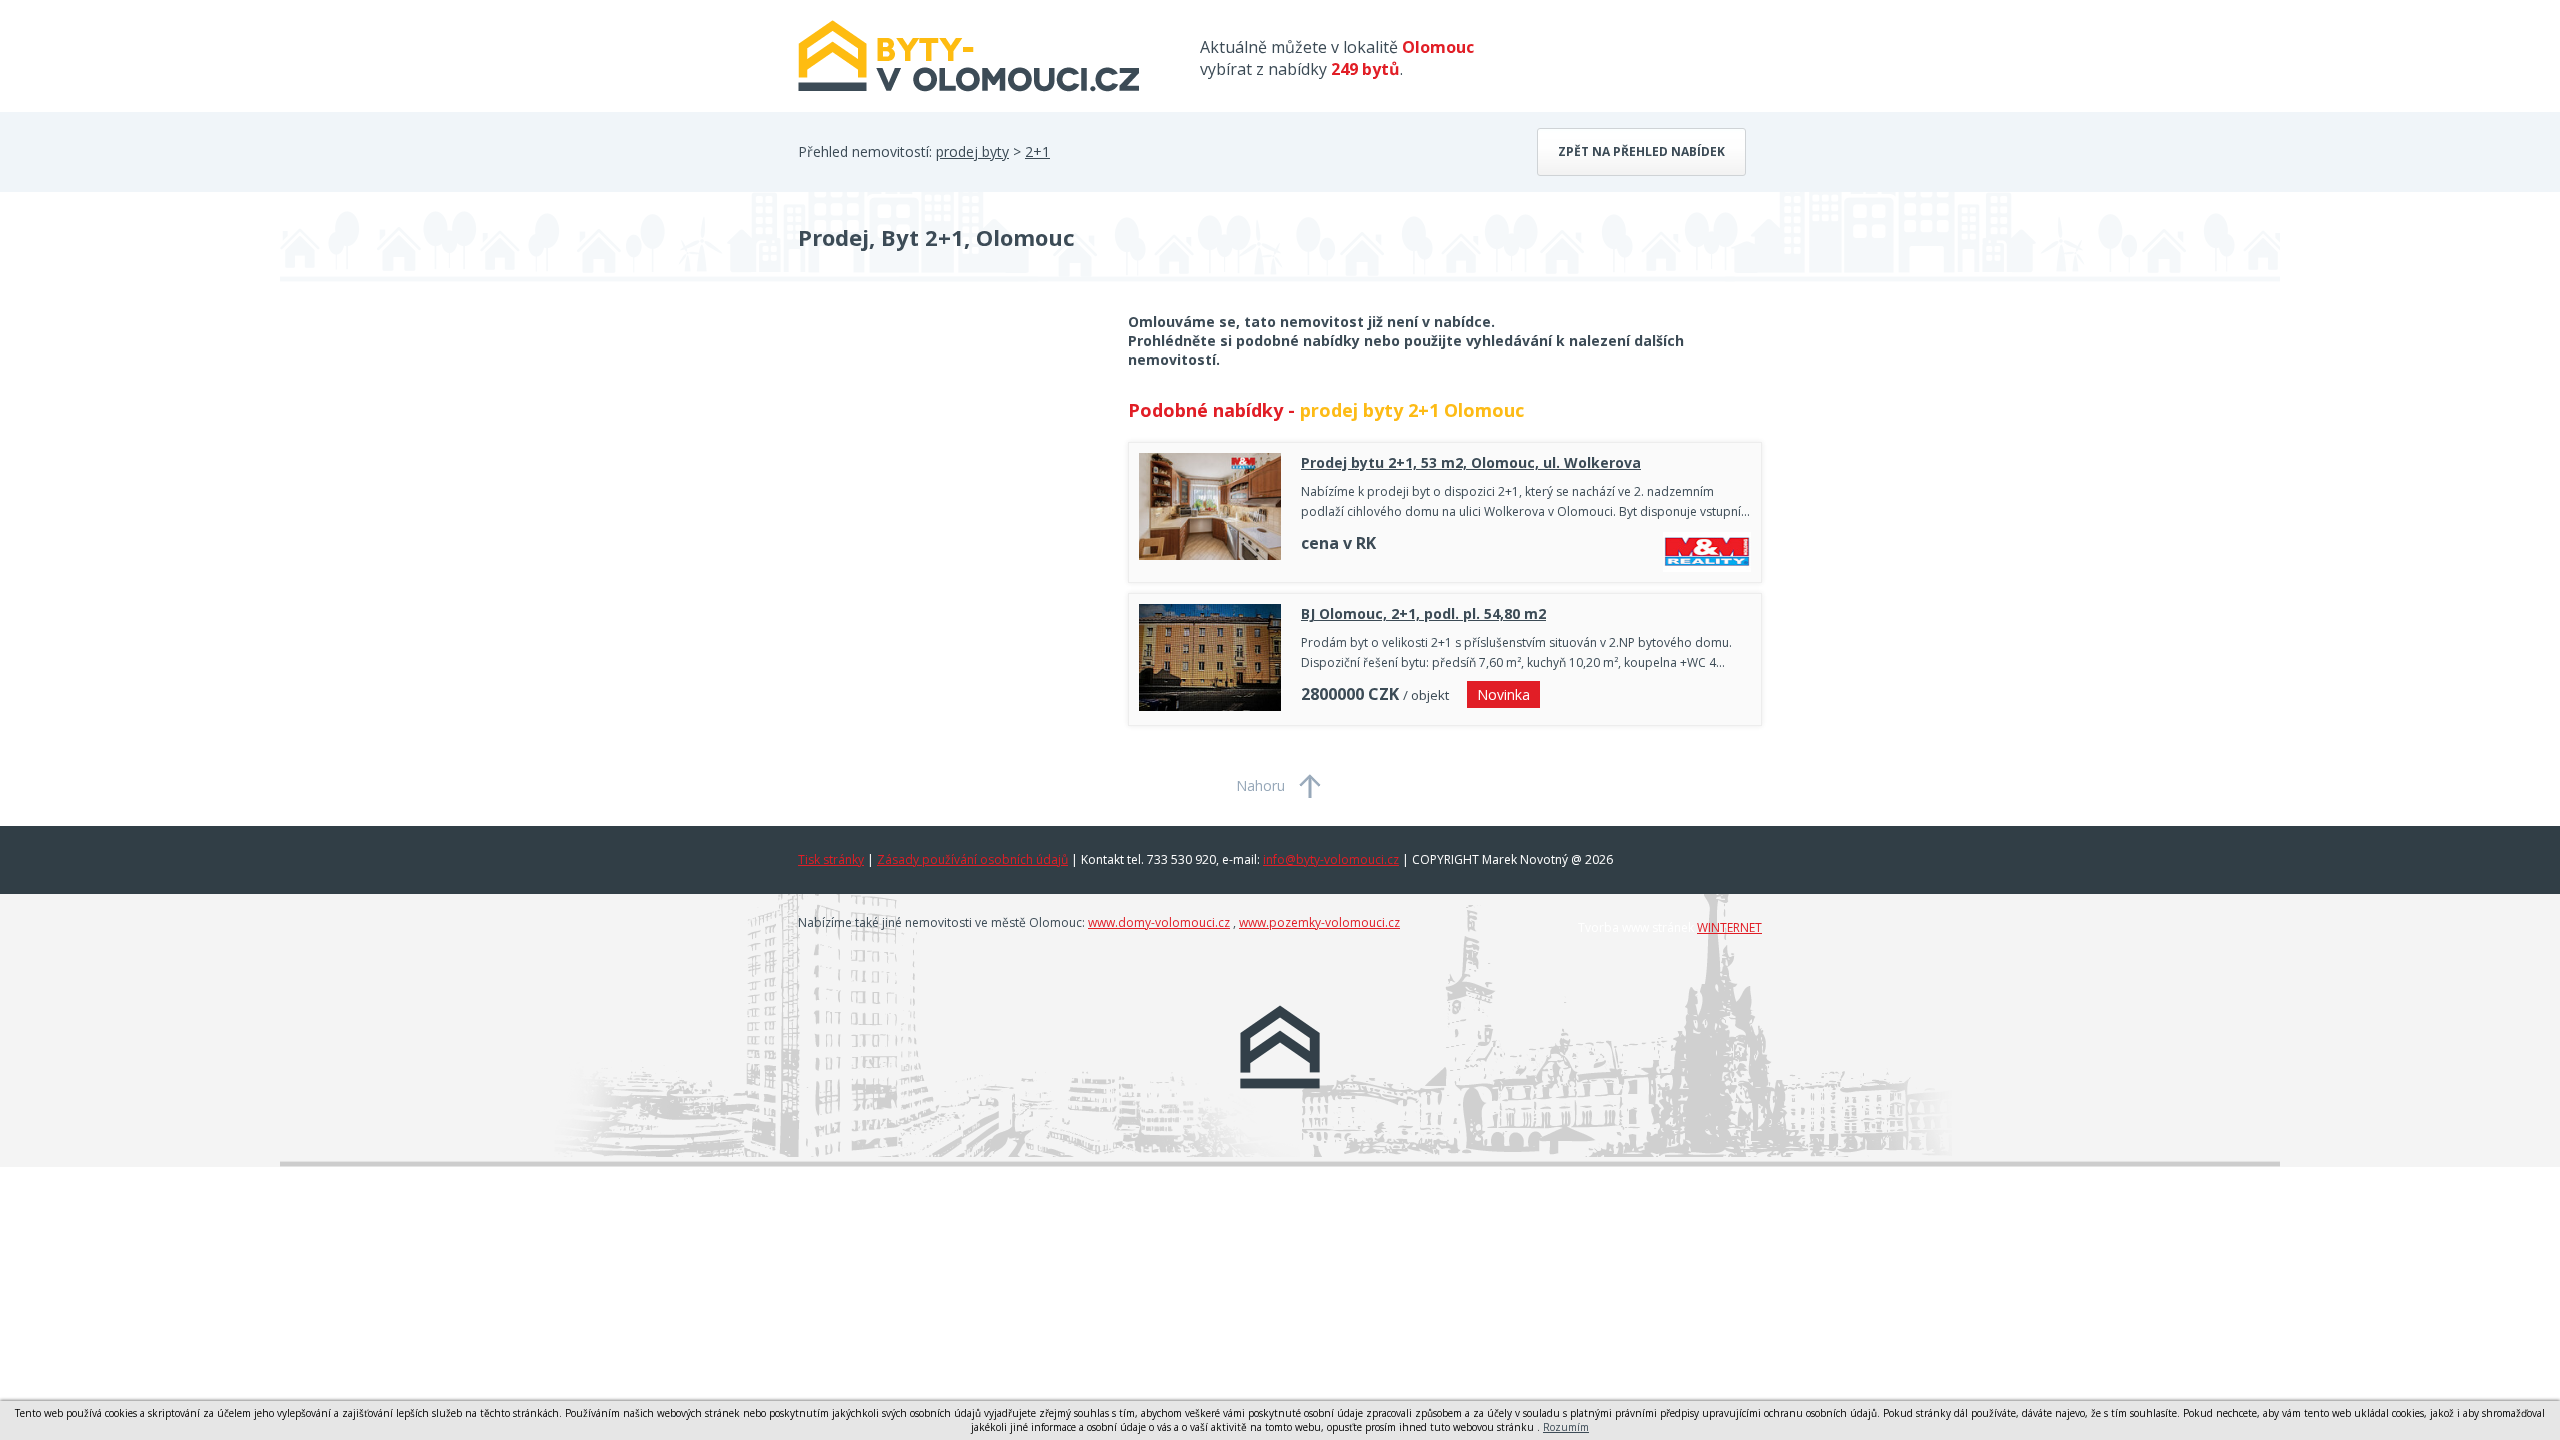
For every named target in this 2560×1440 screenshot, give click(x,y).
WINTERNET (1729, 927)
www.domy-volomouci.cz (1159, 922)
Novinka (1503, 694)
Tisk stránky (831, 859)
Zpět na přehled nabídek (1641, 151)
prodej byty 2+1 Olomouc (1412, 410)
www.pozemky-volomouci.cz (1319, 922)
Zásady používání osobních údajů (972, 859)
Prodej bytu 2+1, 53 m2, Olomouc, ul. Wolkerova (1471, 462)
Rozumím (1566, 1427)
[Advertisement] (948, 472)
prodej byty (972, 151)
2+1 (1037, 151)
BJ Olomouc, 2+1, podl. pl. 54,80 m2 (1423, 613)
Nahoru (1260, 785)
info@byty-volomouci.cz (1331, 859)
